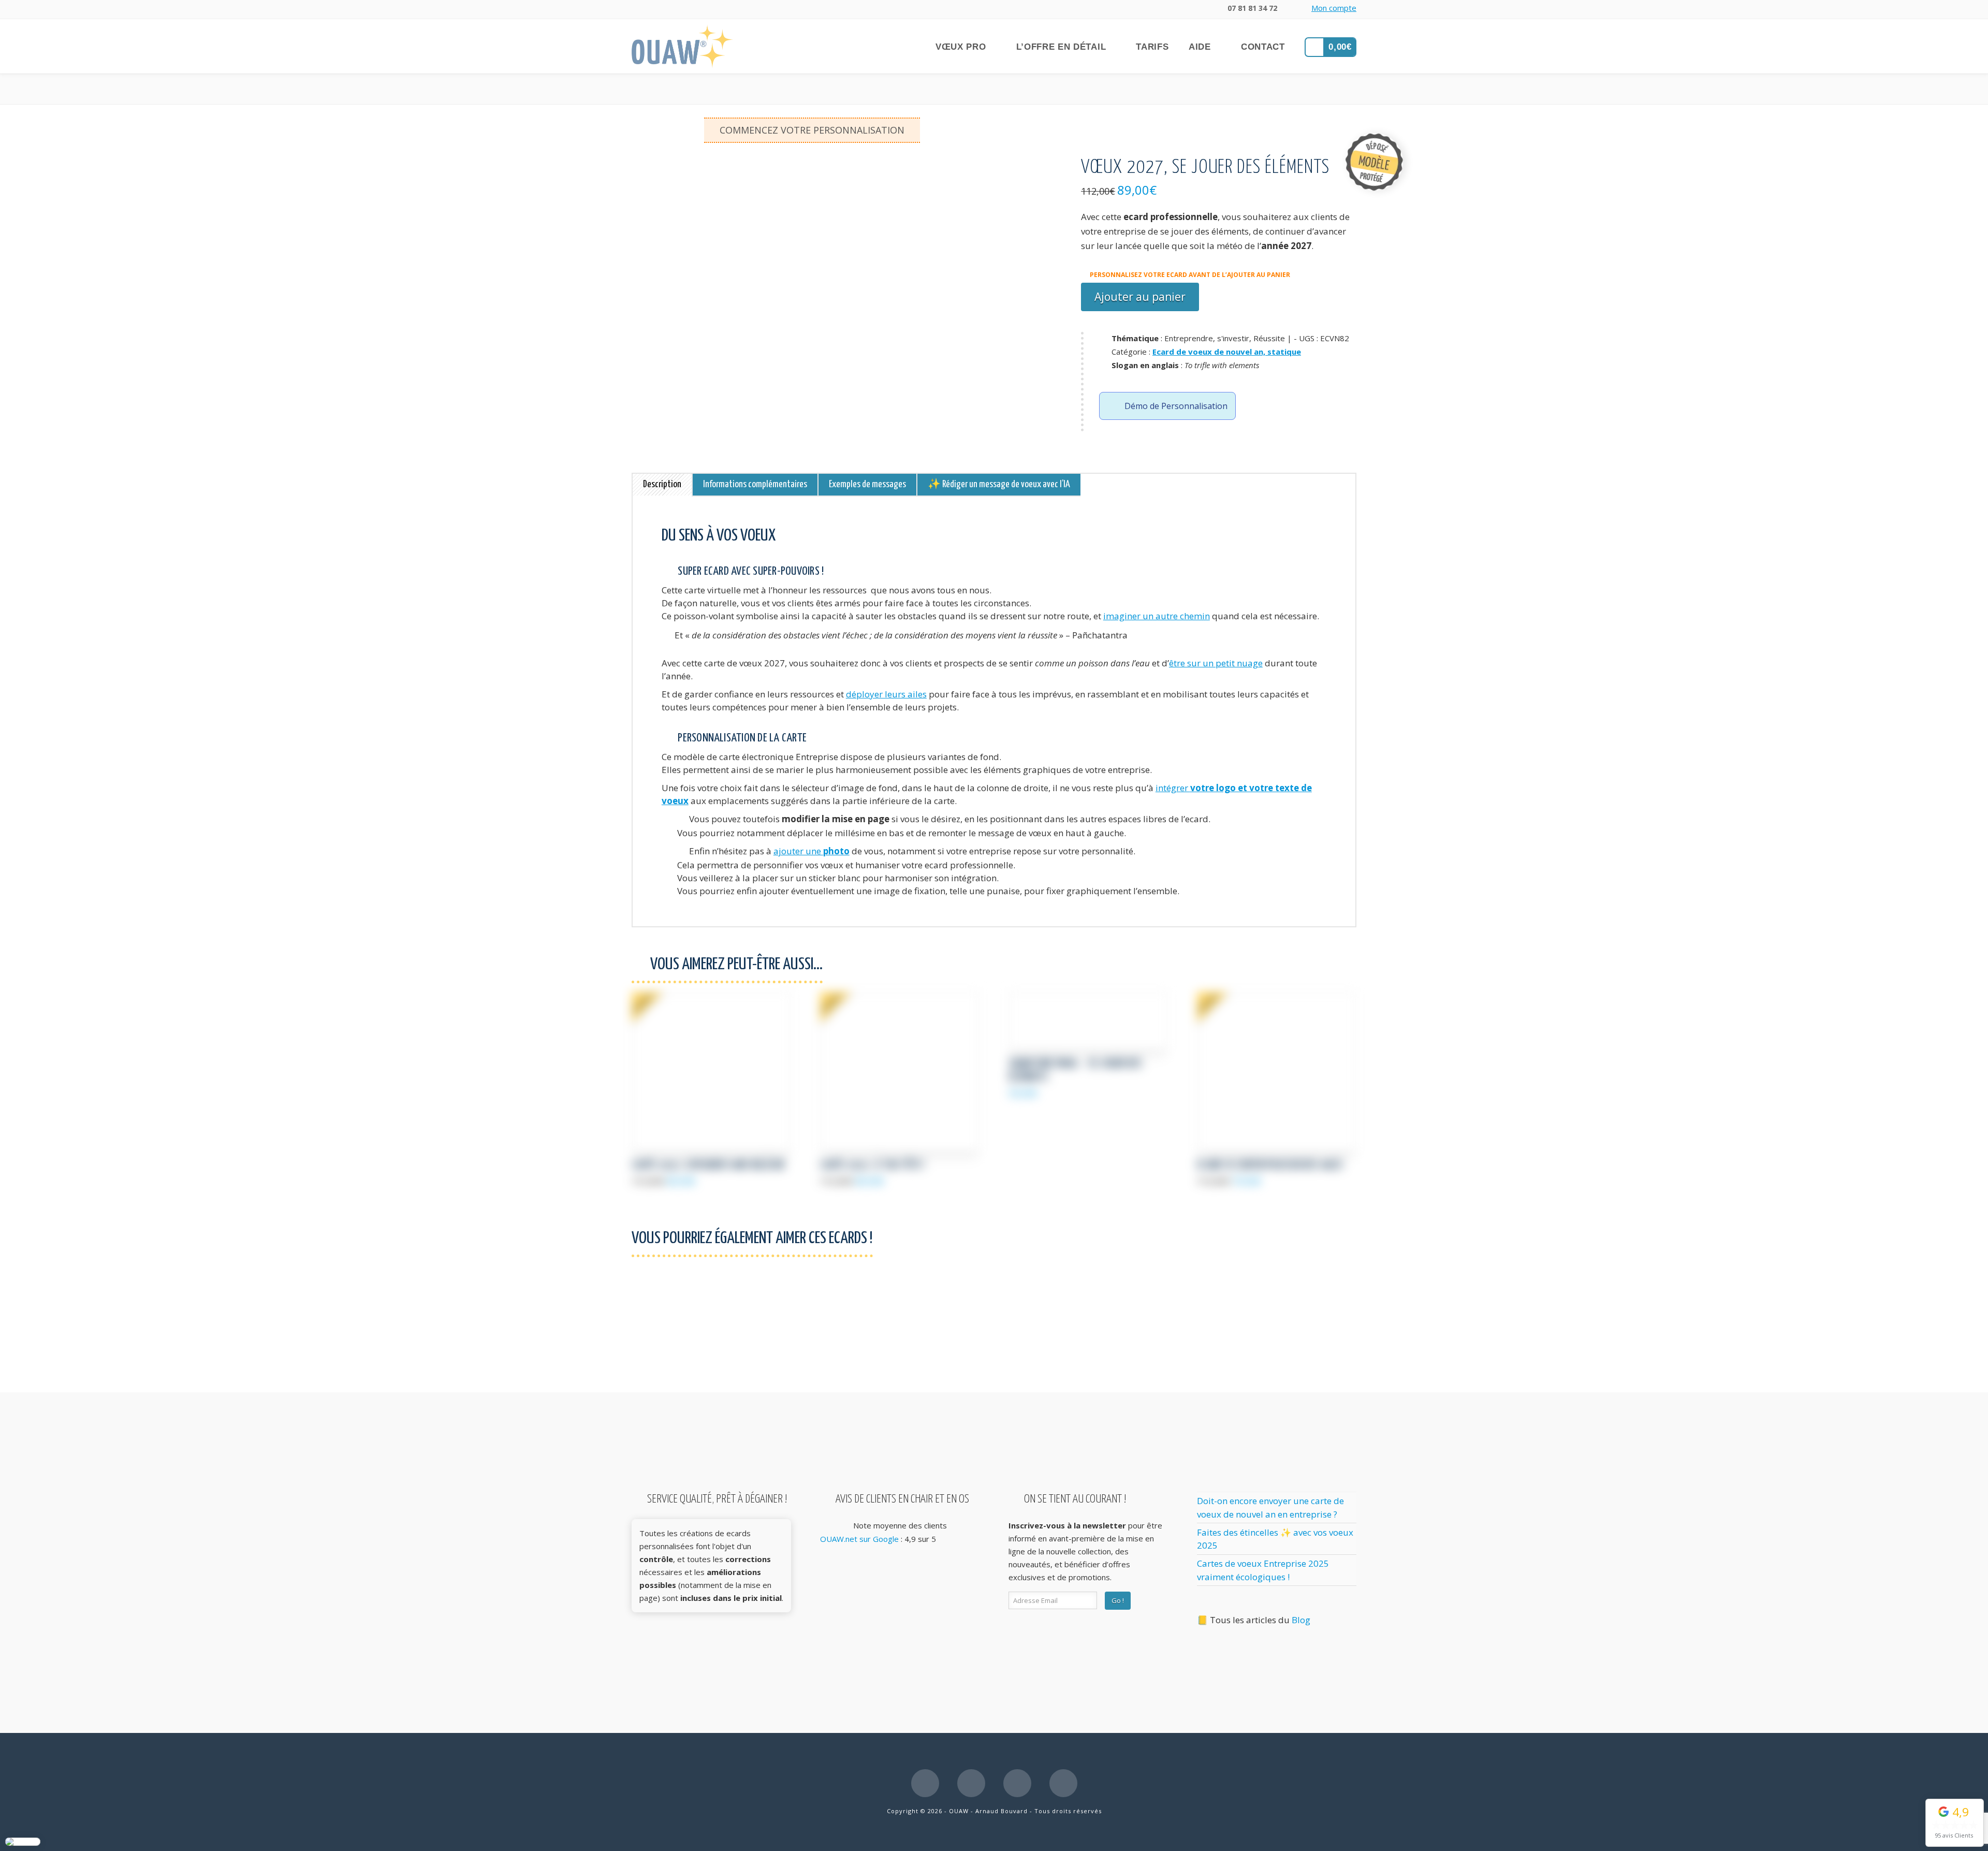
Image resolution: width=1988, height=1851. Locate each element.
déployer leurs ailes (886, 694)
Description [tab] (662, 484)
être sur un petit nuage (1216, 663)
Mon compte (1334, 8)
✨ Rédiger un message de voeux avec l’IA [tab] (999, 484)
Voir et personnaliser (712, 1132)
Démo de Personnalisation (1176, 406)
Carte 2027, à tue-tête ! (872, 1166)
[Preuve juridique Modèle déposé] (1374, 161)
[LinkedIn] (971, 1783)
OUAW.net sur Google (859, 1539)
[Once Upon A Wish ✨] (682, 46)
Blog (1301, 1620)
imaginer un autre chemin (1157, 616)
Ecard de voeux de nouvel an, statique (1227, 352)
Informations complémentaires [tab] (755, 484)
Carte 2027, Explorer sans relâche (708, 1166)
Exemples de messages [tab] (867, 484)
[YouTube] (1017, 1783)
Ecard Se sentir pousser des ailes (1270, 1166)
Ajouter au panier (1140, 297)
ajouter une (812, 851)
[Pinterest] (1063, 1783)
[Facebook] (925, 1783)
